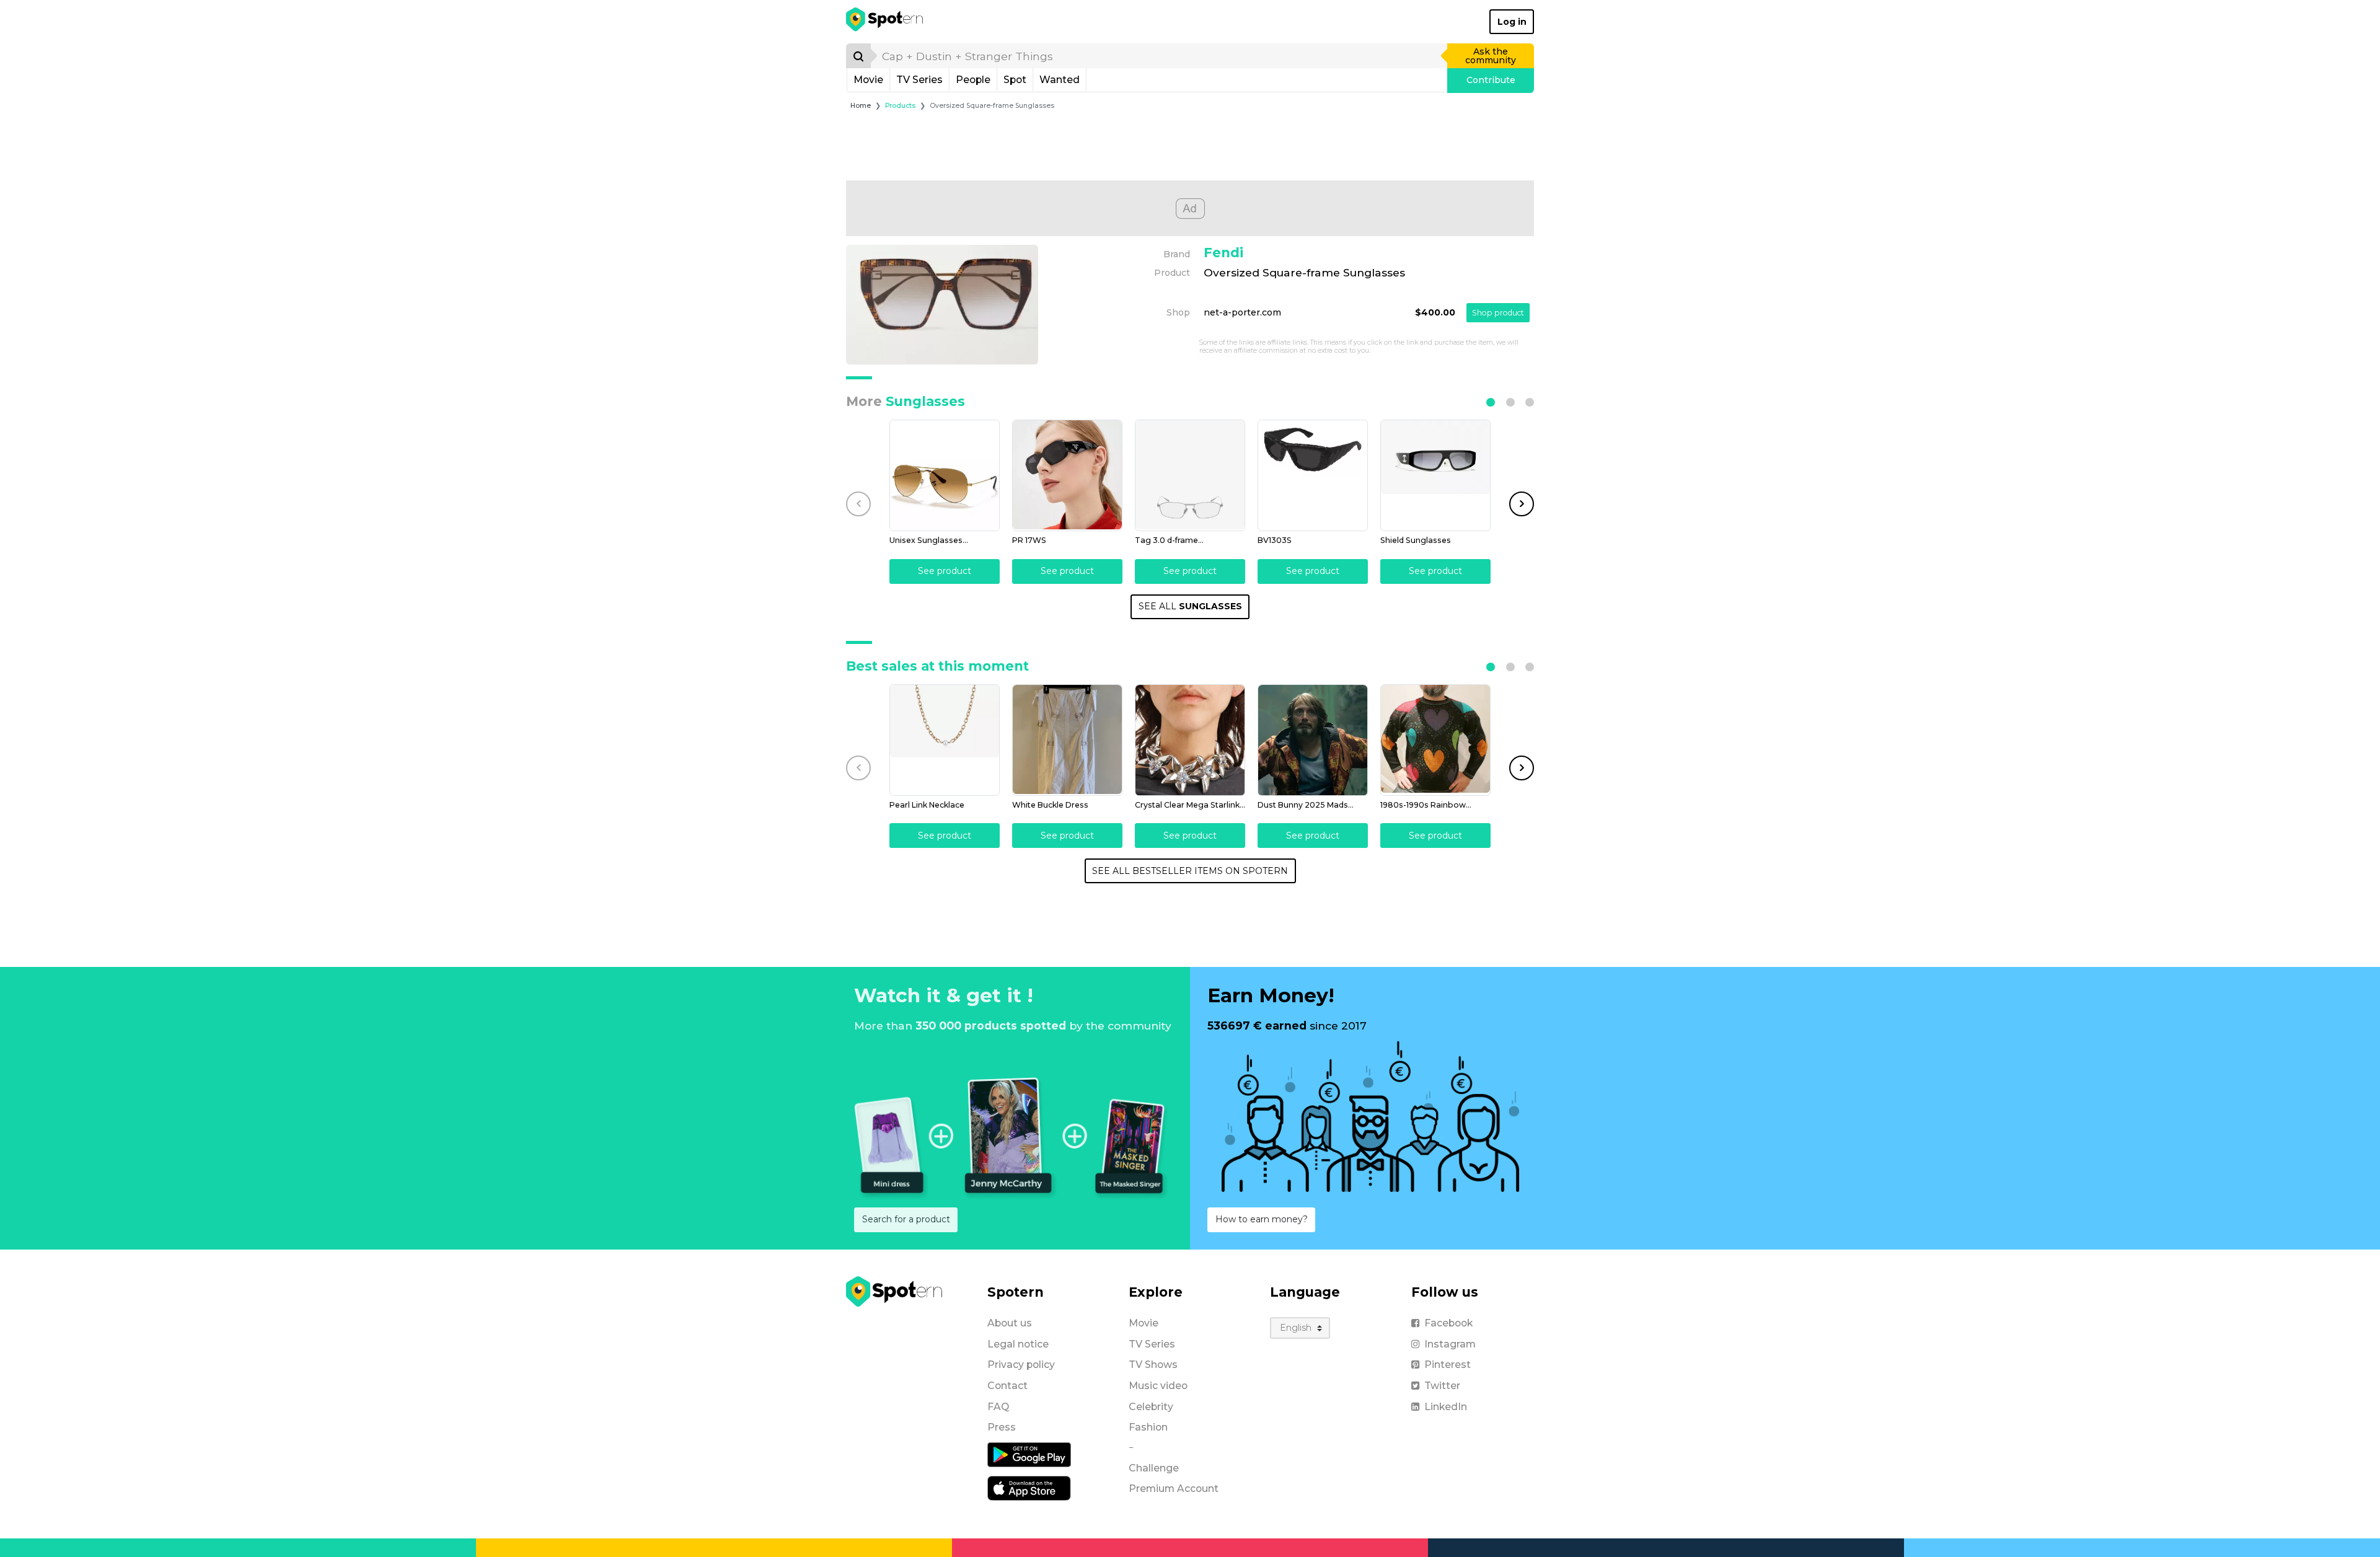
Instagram (1450, 1344)
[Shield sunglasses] (1435, 475)
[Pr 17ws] (1067, 475)
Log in (1512, 22)
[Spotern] (885, 22)
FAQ (998, 1407)
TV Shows (1153, 1365)
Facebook (1448, 1323)
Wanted (1060, 80)
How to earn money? (1262, 1219)
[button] (1491, 402)
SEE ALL (1190, 606)
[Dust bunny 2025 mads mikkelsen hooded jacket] (1313, 740)
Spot (1015, 80)
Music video (1158, 1386)
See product (945, 571)
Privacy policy (1021, 1365)
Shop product (1498, 313)
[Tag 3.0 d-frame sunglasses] (1190, 475)
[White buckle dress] (1067, 740)
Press (1002, 1427)
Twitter (1442, 1386)
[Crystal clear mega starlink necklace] (1190, 740)
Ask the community (1491, 56)
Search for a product (906, 1219)
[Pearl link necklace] (945, 740)
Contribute (1491, 80)
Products (900, 106)
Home (861, 106)
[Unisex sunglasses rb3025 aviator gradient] (945, 475)
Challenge (1154, 1468)
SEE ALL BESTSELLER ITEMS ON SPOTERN (1190, 871)
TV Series (919, 80)
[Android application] (1029, 1454)
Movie (868, 80)
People (973, 80)
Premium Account (1174, 1489)
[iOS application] (1029, 1488)
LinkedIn (1446, 1407)
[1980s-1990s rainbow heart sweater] (1435, 740)
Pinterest (1448, 1365)
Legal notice (1018, 1344)
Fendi (1223, 253)
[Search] (858, 56)
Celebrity (1151, 1407)
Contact (1007, 1386)
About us (1010, 1323)
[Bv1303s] (1313, 475)
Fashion (1148, 1427)
